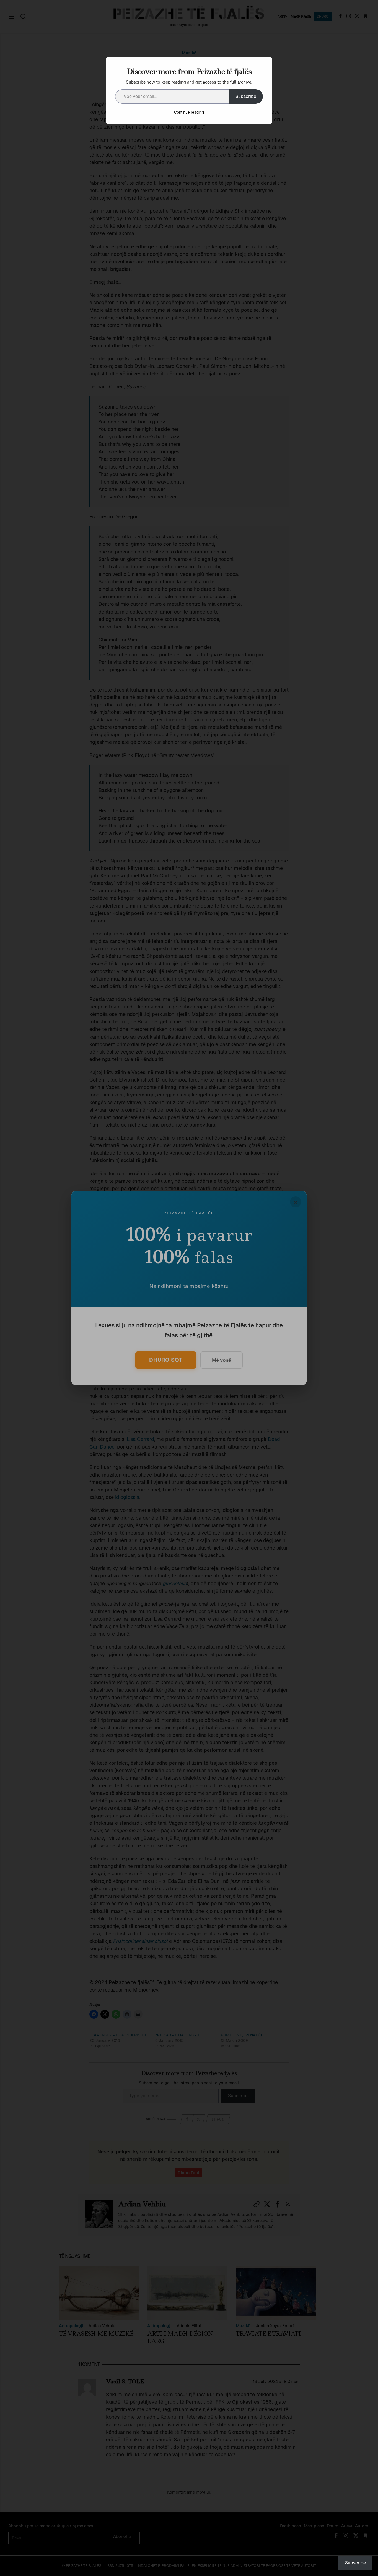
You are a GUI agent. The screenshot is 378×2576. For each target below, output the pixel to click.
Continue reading (189, 112)
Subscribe (246, 96)
